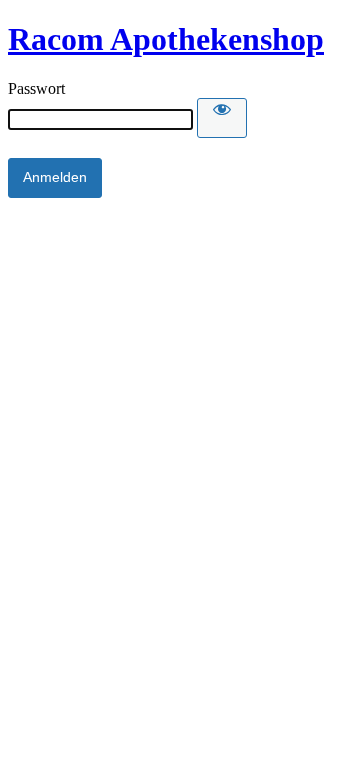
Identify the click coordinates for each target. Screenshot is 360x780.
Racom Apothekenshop (166, 39)
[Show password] (222, 118)
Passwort (36, 88)
